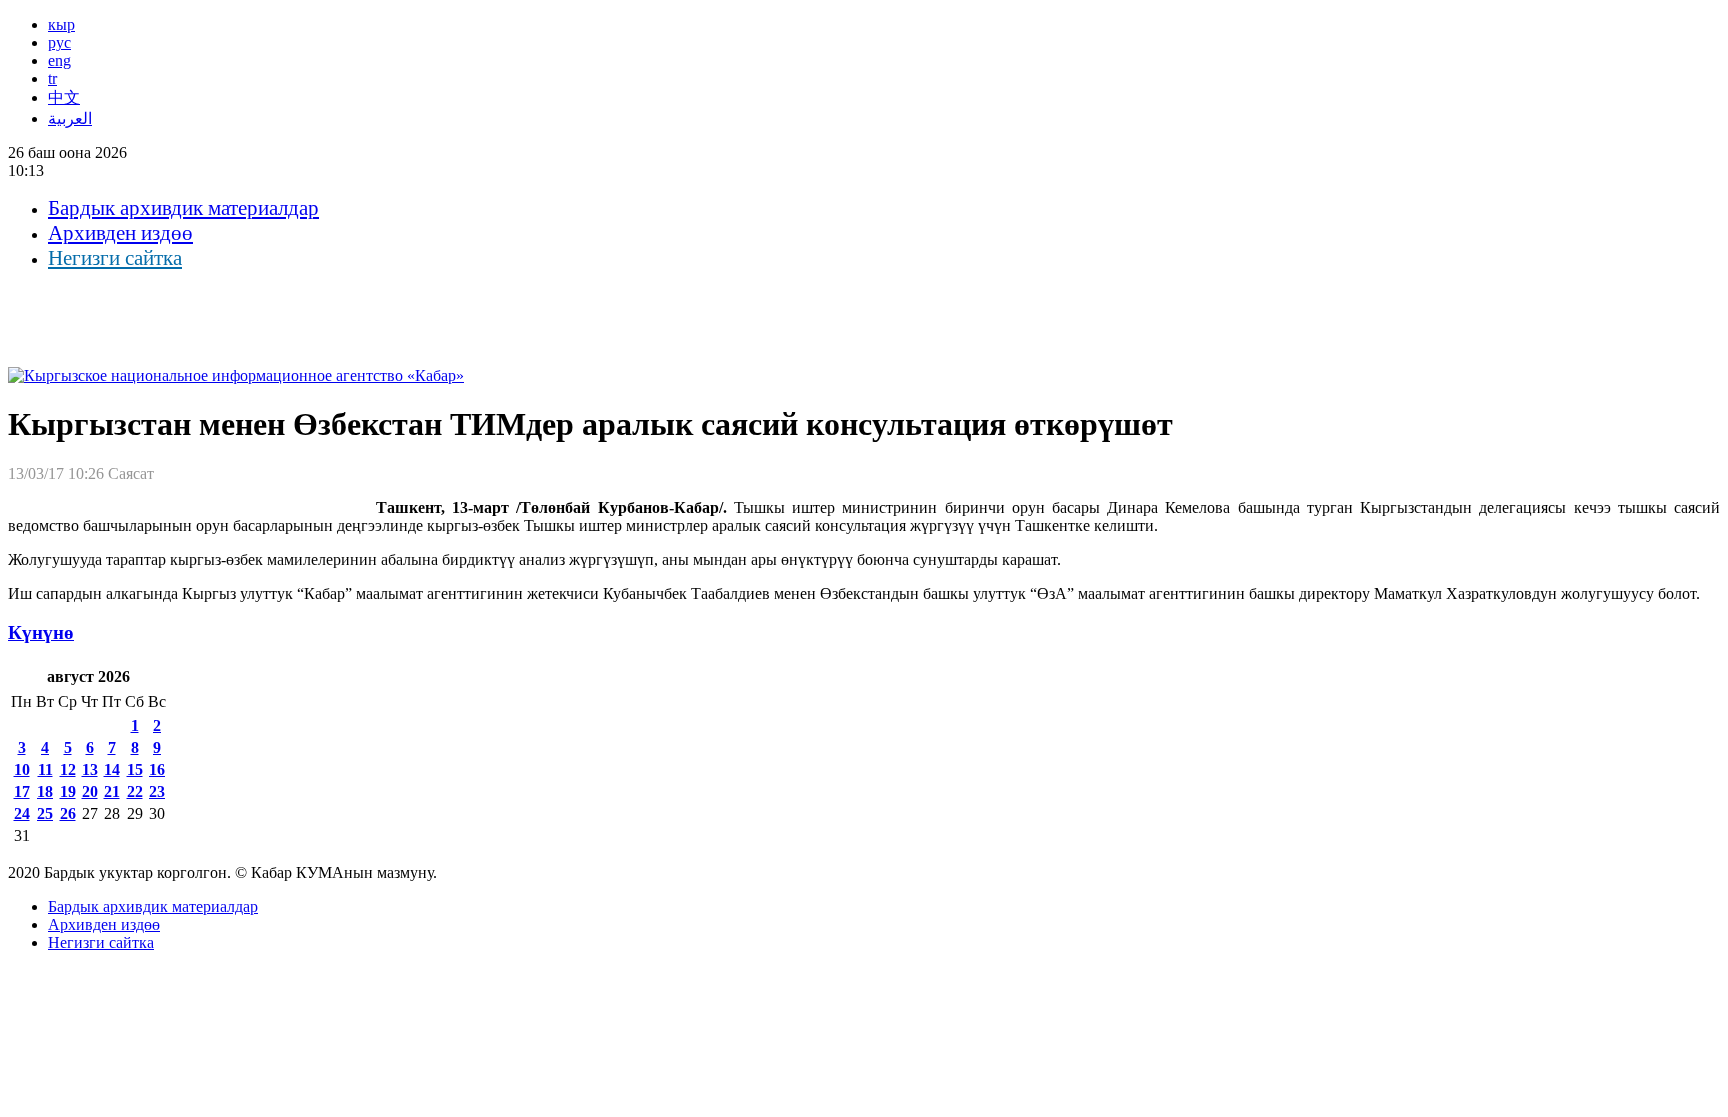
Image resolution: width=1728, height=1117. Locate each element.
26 (68, 813)
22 (135, 791)
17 (22, 791)
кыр (61, 24)
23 (157, 791)
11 (45, 769)
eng (59, 60)
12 (68, 769)
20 (90, 791)
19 (68, 791)
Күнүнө (41, 632)
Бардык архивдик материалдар (183, 208)
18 (45, 791)
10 (22, 769)
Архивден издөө (120, 233)
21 (112, 791)
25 (45, 813)
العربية (70, 118)
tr (52, 78)
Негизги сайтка (115, 258)
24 (22, 813)
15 (135, 769)
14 (112, 769)
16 (157, 769)
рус (59, 42)
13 (90, 769)
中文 (64, 97)
